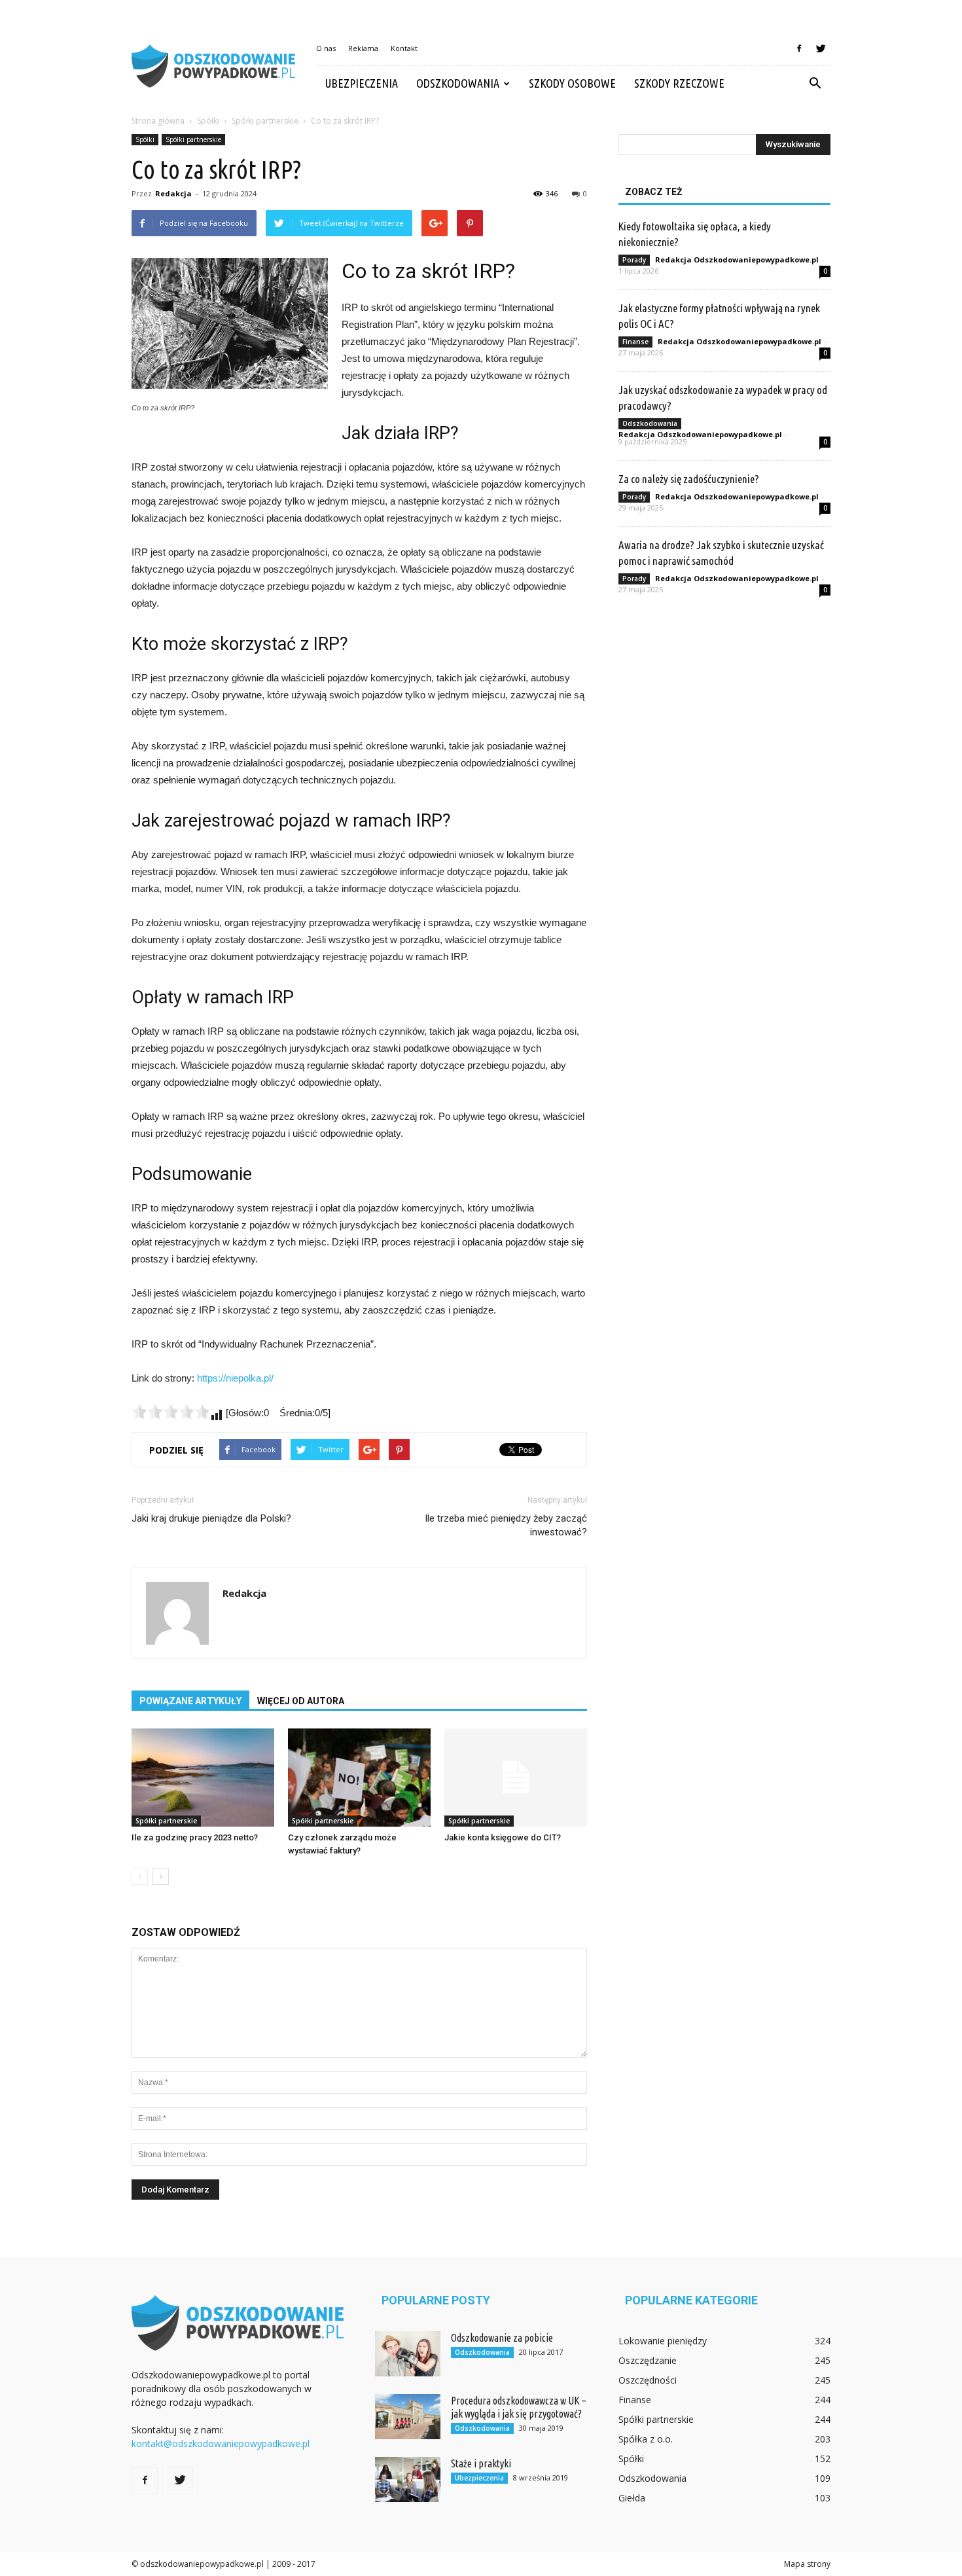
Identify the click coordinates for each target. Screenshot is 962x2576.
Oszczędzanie (648, 2360)
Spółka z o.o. (646, 2439)
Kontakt (404, 48)
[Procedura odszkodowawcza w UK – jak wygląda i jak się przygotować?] (408, 2417)
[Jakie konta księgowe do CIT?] (516, 1778)
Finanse (635, 342)
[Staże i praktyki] (408, 2479)
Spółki (145, 139)
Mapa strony (807, 2564)
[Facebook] (799, 48)
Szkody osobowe (572, 83)
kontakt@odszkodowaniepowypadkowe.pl (221, 2443)
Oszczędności (648, 2380)
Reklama (363, 48)
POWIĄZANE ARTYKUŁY (190, 1701)
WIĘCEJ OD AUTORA (301, 1701)
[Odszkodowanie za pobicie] (408, 2354)
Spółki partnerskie (193, 139)
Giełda (632, 2498)
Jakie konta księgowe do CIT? (503, 1837)
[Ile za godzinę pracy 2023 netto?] (203, 1778)
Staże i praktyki (481, 2463)
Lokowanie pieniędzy (663, 2341)
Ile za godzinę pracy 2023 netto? (195, 1837)
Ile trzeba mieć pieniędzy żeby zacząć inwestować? (506, 1525)
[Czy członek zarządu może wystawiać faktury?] (359, 1778)
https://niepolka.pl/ (235, 1378)
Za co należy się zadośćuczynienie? (689, 479)
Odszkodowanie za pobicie (502, 2338)
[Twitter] (821, 48)
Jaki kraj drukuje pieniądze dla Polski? (211, 1518)
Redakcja (173, 193)
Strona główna (158, 121)
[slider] (171, 1412)
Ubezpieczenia (362, 83)
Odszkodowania (458, 83)
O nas (326, 48)
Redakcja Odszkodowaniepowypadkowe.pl (737, 259)
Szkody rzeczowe (679, 83)
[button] (815, 84)
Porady (634, 260)
